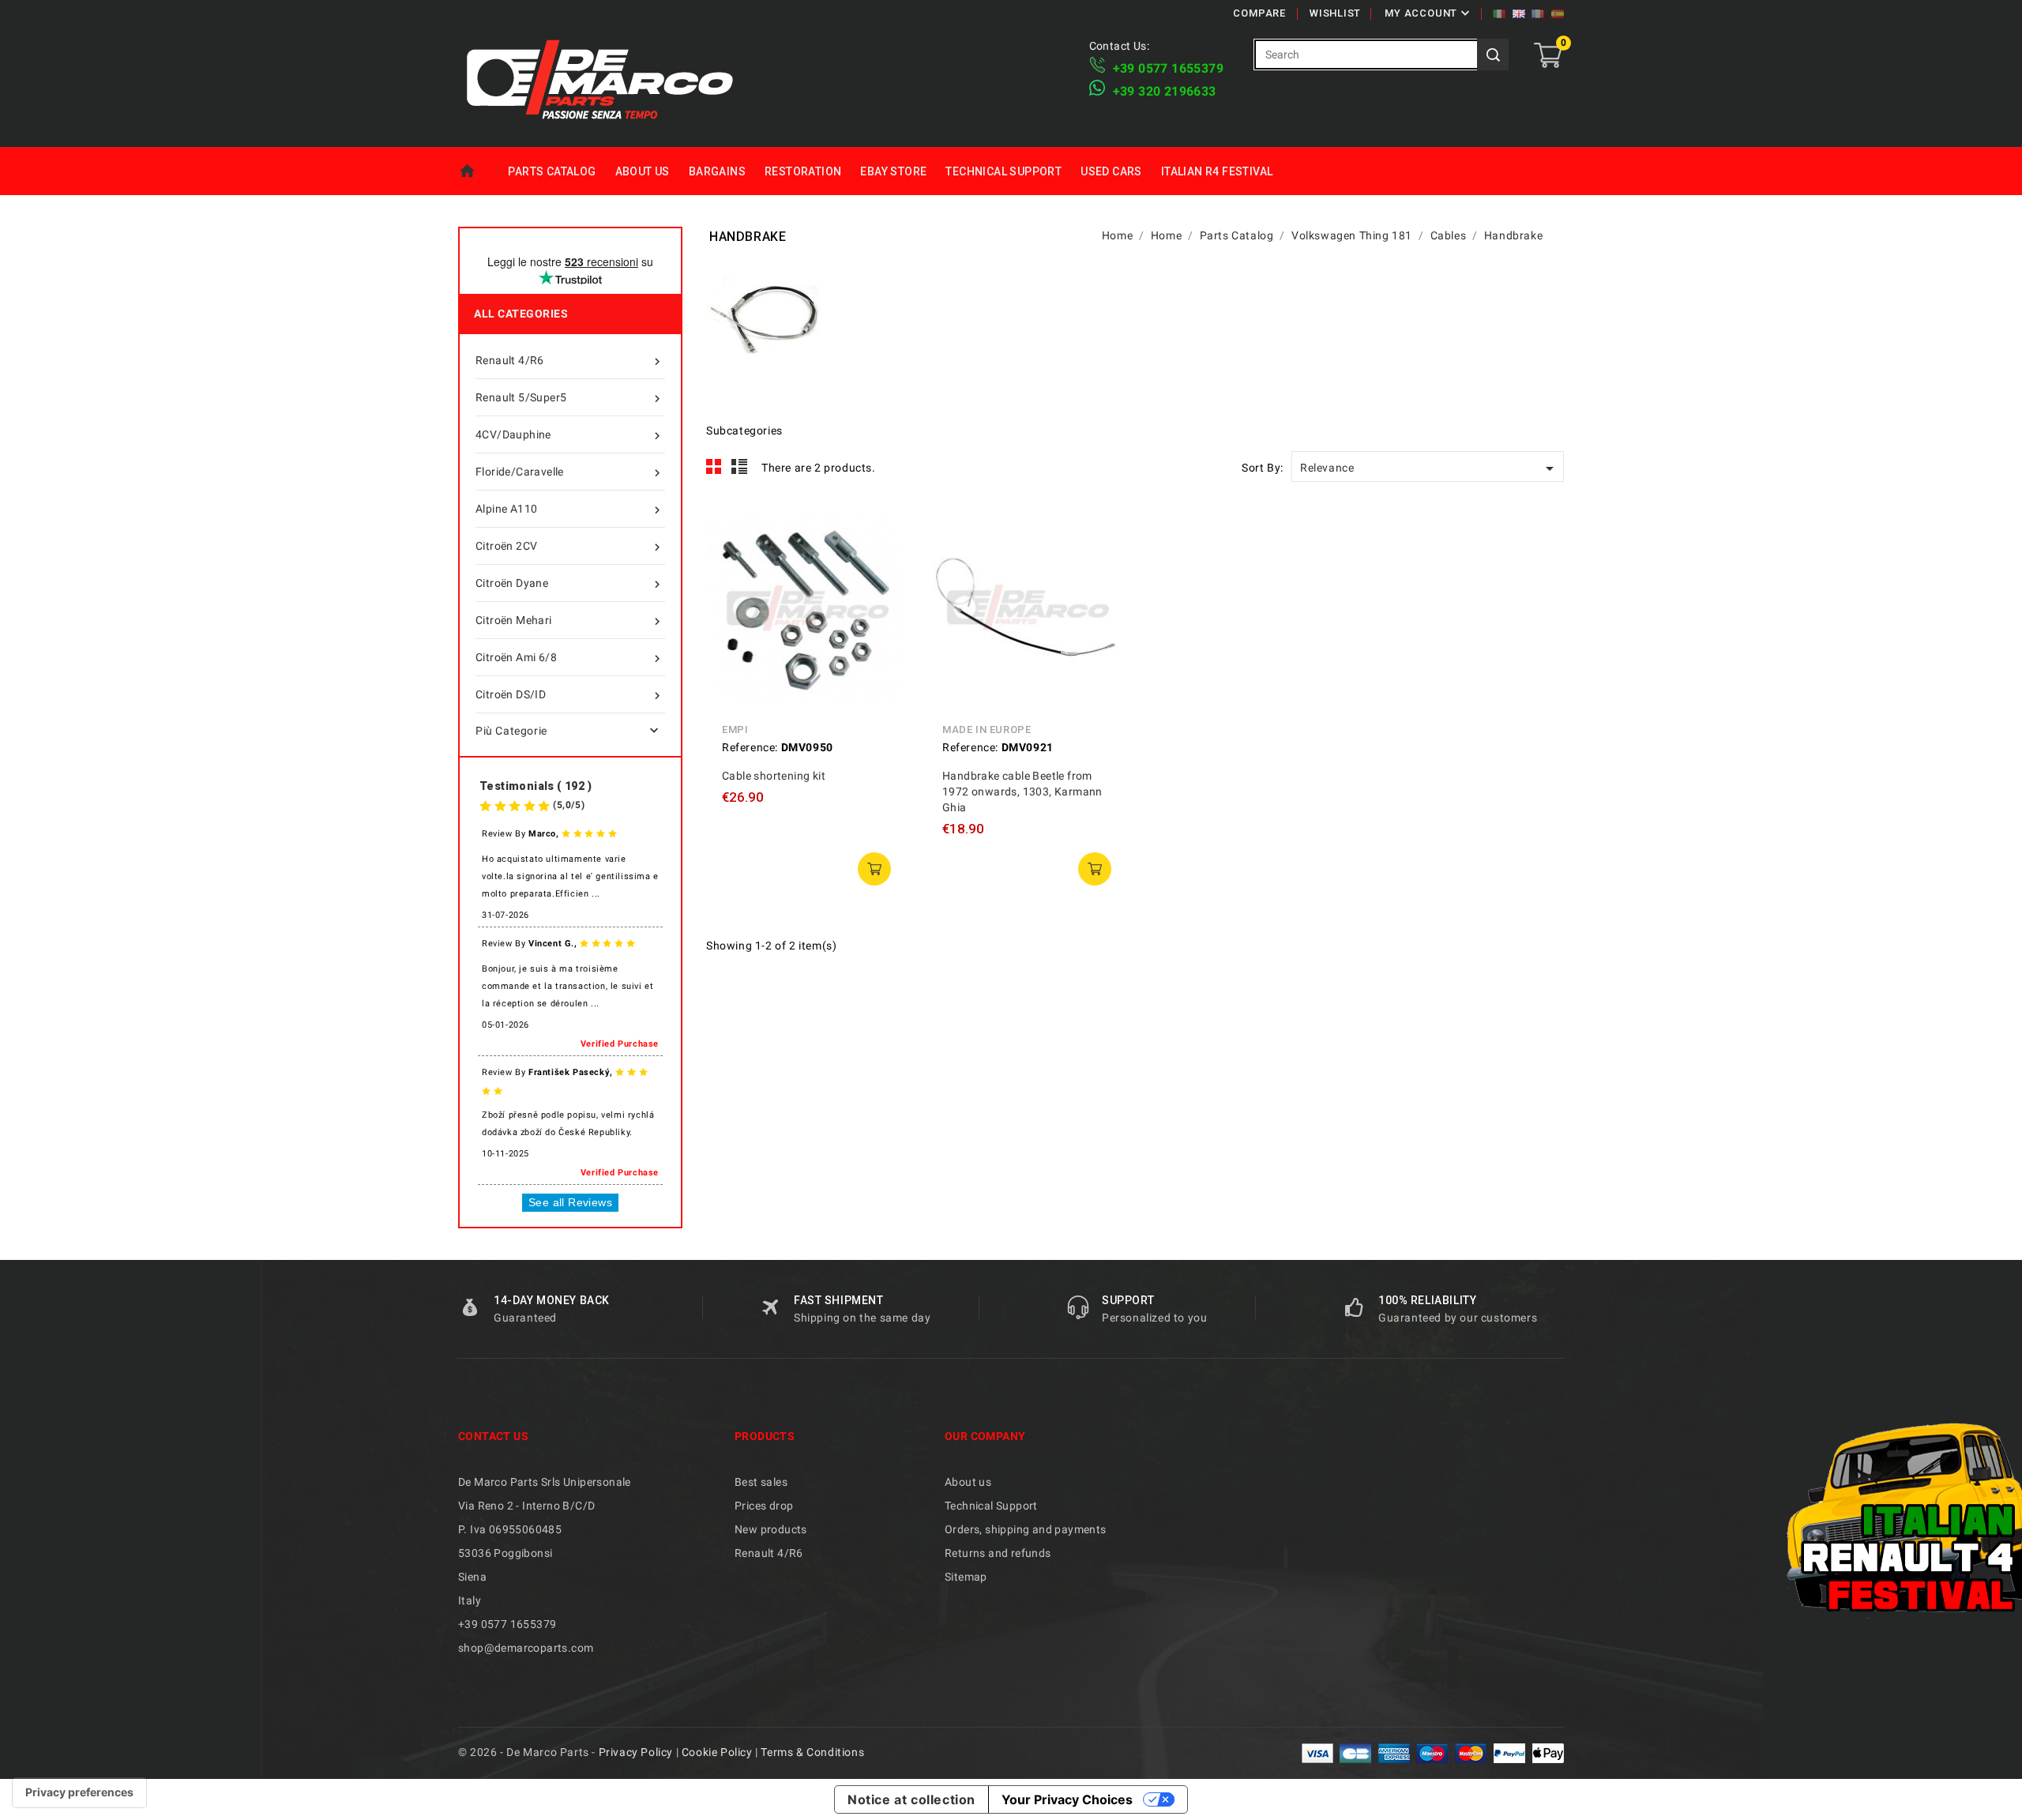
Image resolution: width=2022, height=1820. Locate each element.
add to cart (874, 869)
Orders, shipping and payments (1026, 1529)
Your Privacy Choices (1067, 1799)
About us (643, 171)
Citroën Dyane (570, 584)
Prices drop (764, 1506)
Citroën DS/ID (570, 696)
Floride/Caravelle (570, 473)
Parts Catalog (552, 171)
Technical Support (1003, 171)
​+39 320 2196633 (1165, 91)
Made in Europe (987, 730)
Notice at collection (911, 1799)
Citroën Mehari (570, 621)
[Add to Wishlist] (879, 600)
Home (478, 171)
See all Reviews (570, 1202)
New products (771, 1529)
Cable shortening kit (774, 776)
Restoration (803, 171)
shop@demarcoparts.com (526, 1648)
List (740, 467)
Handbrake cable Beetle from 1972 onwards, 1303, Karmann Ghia (1022, 792)
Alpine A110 (570, 510)
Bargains (717, 171)
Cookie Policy (717, 1752)
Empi (735, 730)
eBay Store (893, 171)
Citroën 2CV (570, 547)
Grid (714, 467)
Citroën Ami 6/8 (570, 658)
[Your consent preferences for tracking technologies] (79, 1792)
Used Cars (1111, 171)
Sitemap (966, 1577)
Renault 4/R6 (570, 361)
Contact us (493, 1436)
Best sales (761, 1482)
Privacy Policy (636, 1752)
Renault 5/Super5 (570, 399)
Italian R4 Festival (1217, 171)
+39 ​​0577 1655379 (1168, 68)
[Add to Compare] (879, 564)
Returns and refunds (998, 1553)
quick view (879, 528)
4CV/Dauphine (570, 436)
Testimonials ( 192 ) (536, 786)
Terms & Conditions (812, 1752)
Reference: (750, 747)
